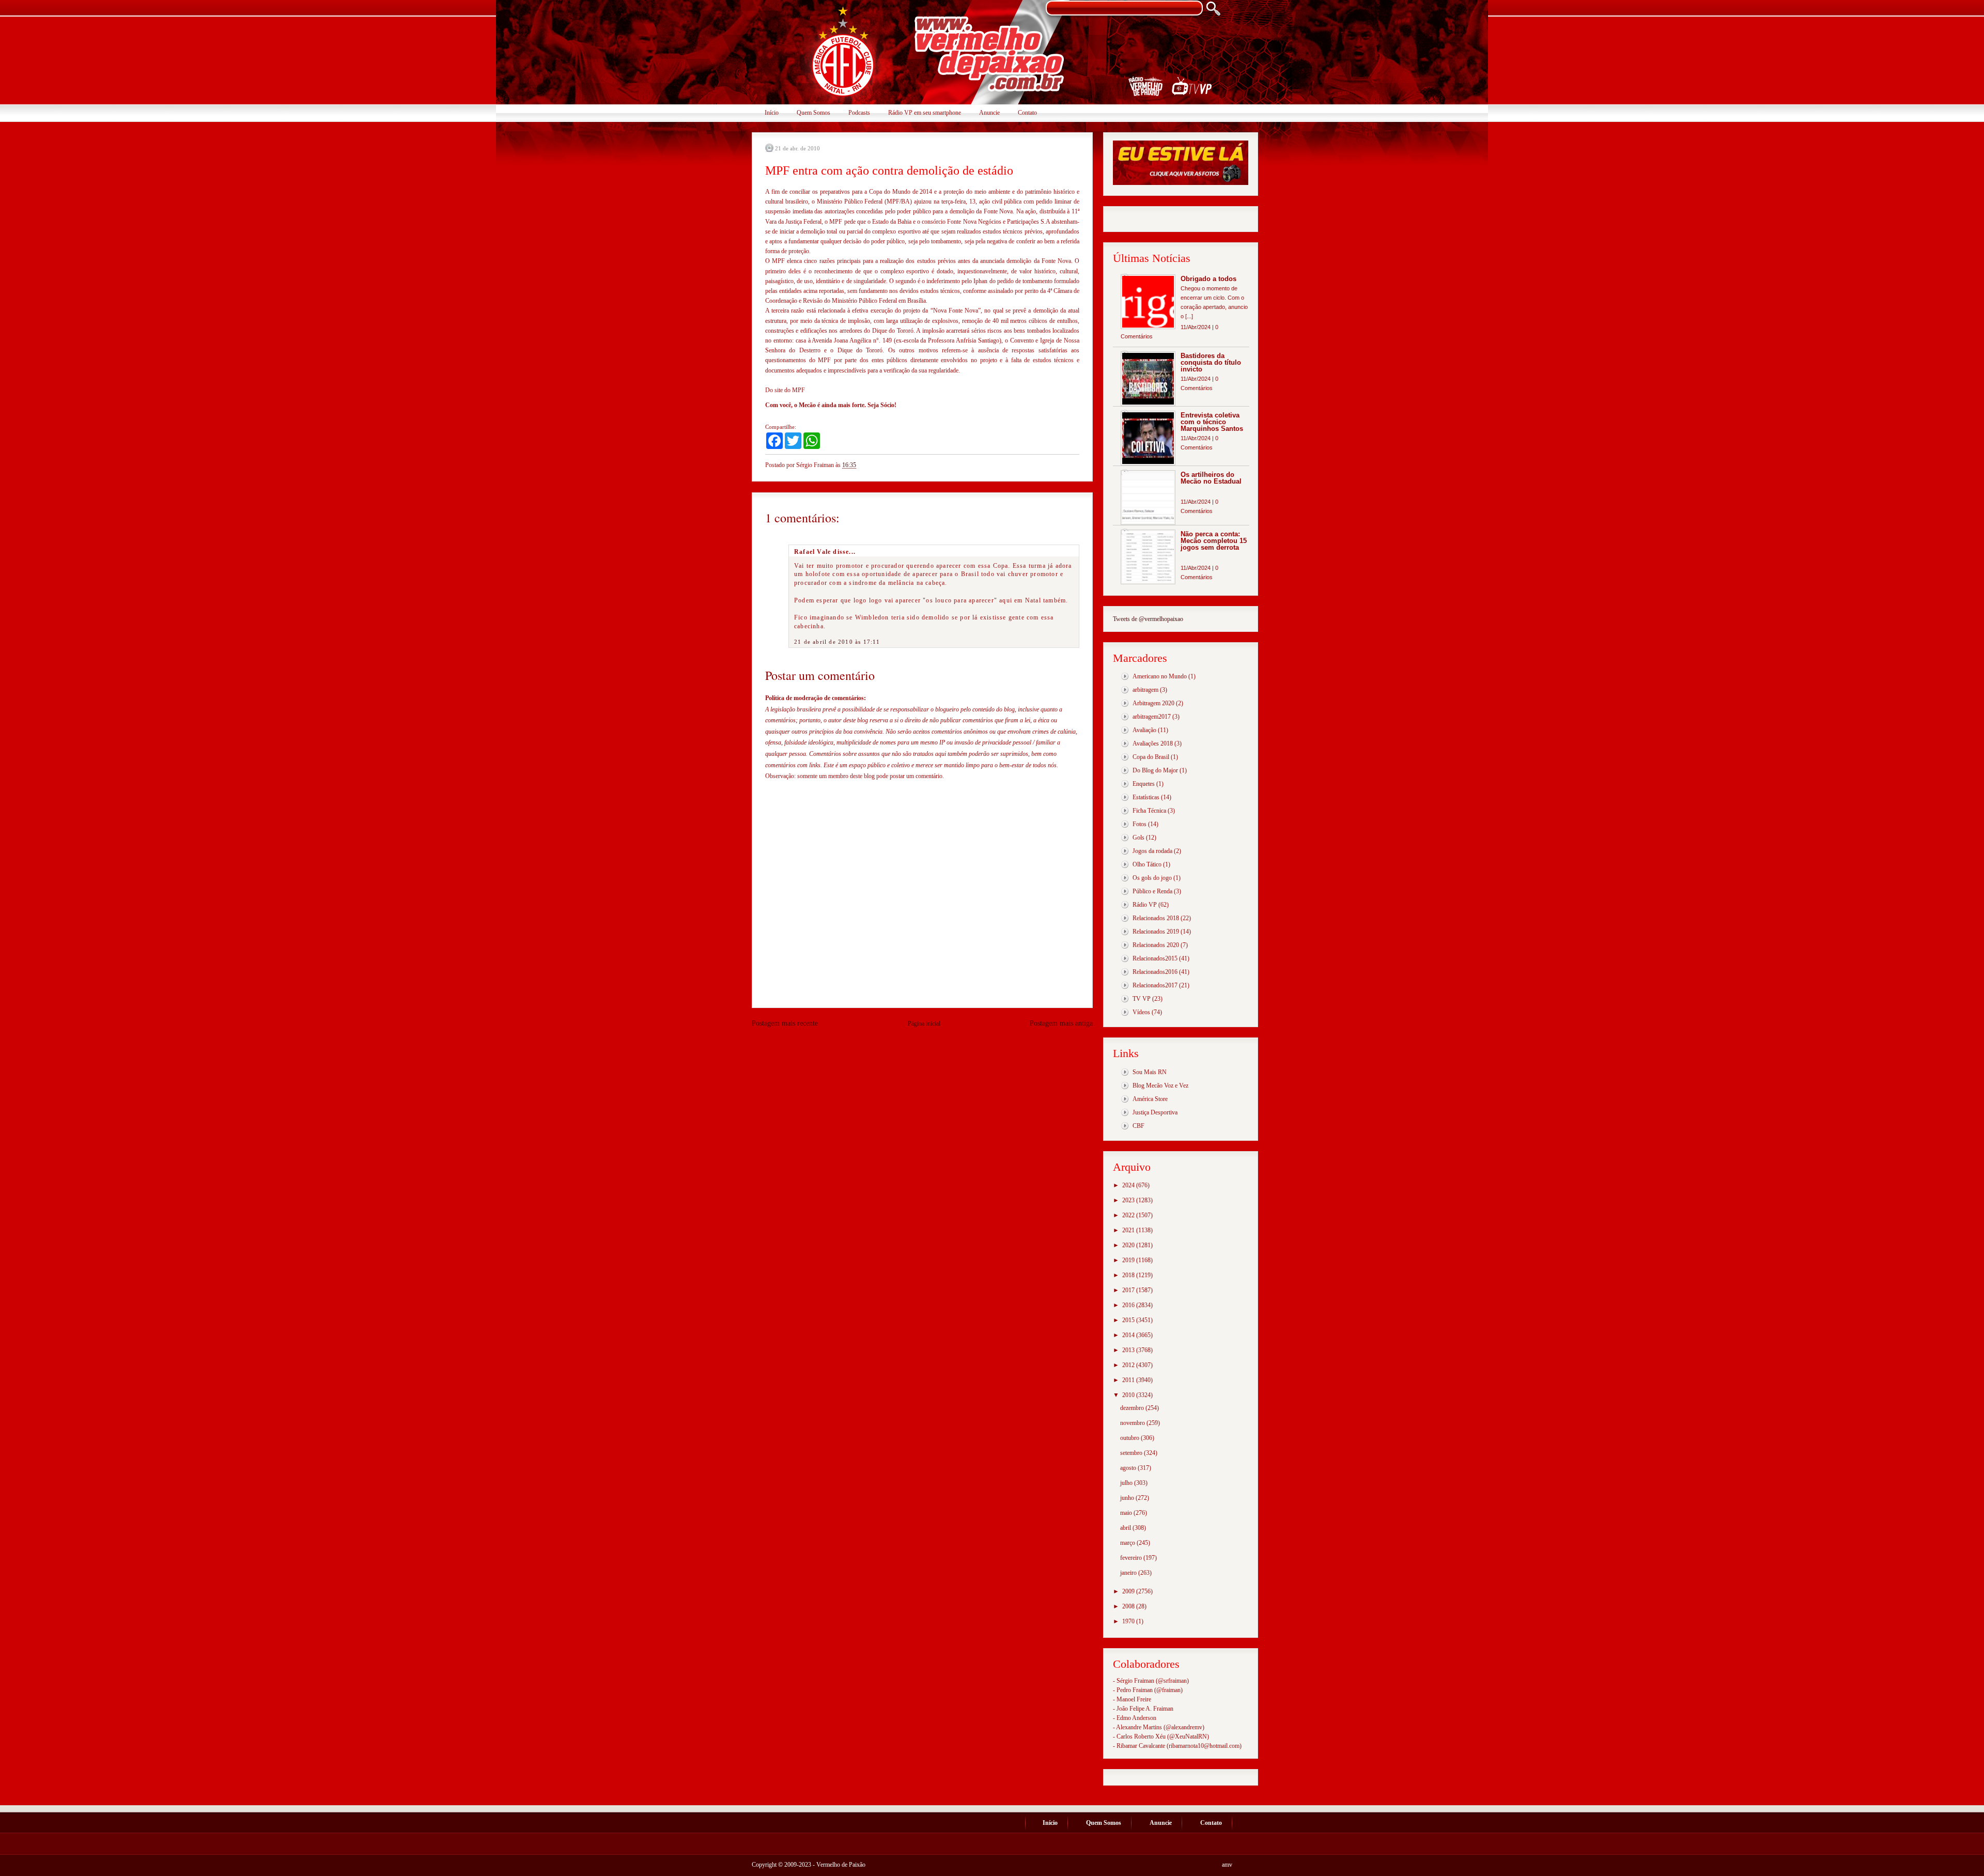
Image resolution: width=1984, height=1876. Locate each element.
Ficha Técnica (1149, 811)
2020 (1129, 1245)
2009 (1129, 1591)
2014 (1129, 1335)
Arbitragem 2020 (1153, 703)
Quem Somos (813, 113)
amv (1227, 1865)
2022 (1129, 1215)
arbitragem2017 (1152, 717)
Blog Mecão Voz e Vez (1160, 1086)
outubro (1130, 1438)
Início (772, 113)
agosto (1129, 1468)
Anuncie (989, 113)
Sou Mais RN (1150, 1072)
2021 (1129, 1230)
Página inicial (924, 1024)
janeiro (1129, 1573)
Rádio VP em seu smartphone (925, 113)
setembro (1132, 1453)
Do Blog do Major (1155, 770)
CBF (1138, 1126)
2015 (1129, 1320)
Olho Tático (1147, 864)
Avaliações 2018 (1153, 743)
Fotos (1140, 824)
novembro (1133, 1423)
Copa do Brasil (1151, 757)
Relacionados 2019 (1156, 932)
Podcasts (859, 113)
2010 (1129, 1395)
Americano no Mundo (1160, 676)
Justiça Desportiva (1155, 1112)
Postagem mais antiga (1061, 1023)
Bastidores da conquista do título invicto (1211, 362)
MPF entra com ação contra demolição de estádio (889, 170)
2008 (1129, 1606)
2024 (1129, 1185)
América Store (1150, 1099)
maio (1127, 1513)
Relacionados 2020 (1156, 945)
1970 (1129, 1621)
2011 (1129, 1380)
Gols (1138, 838)
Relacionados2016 (1155, 972)
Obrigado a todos (1208, 279)
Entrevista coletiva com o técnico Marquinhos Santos (1212, 422)
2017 (1129, 1290)
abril (1126, 1528)
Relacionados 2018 (1156, 918)
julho (1127, 1483)
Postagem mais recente (785, 1023)
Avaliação (1144, 730)
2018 (1129, 1275)
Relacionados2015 (1155, 958)
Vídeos (1141, 1012)
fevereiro (1132, 1558)
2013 (1129, 1350)
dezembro (1133, 1408)
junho (1128, 1498)
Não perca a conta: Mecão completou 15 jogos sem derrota (1214, 541)
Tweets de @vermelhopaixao (1148, 619)
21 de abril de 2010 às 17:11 (837, 642)
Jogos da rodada (1152, 851)
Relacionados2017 (1155, 985)
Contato (1027, 113)
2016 (1129, 1305)
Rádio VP (1145, 905)
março (1128, 1543)
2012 (1129, 1365)
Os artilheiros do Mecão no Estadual (1211, 478)
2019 (1129, 1260)
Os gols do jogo (1152, 878)
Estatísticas (1146, 797)
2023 (1129, 1200)
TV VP (1142, 999)
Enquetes (1144, 784)
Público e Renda (1152, 891)
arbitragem (1145, 690)
